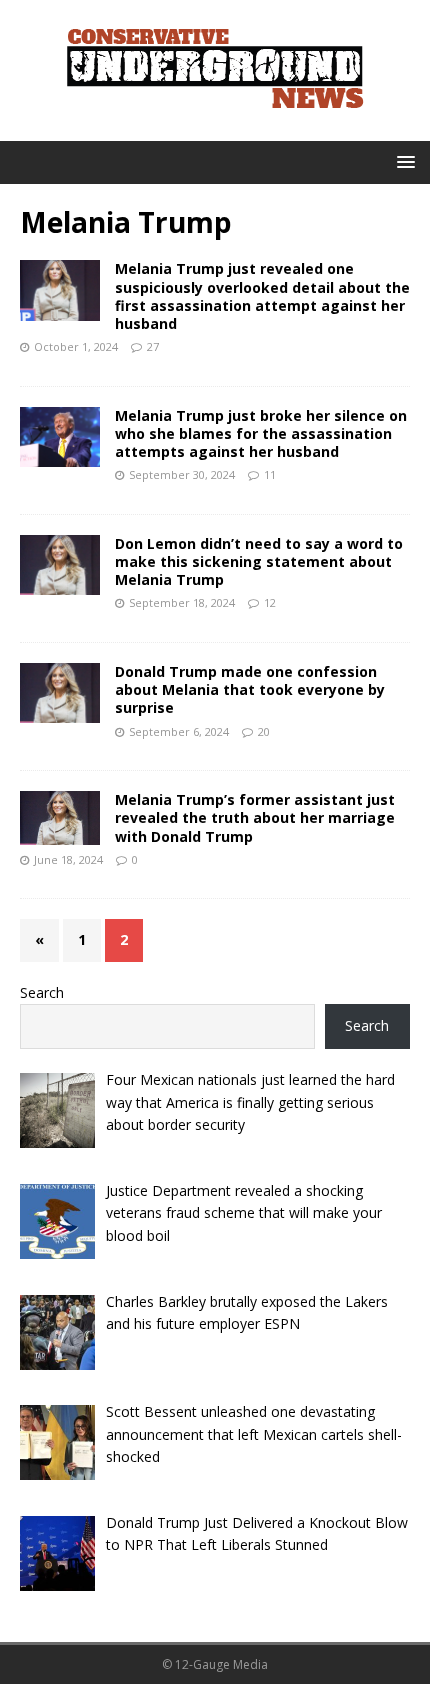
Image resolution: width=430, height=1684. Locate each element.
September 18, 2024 (182, 602)
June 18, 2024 (68, 859)
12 (270, 602)
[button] (402, 161)
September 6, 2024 (179, 731)
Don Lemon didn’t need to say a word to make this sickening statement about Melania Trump (259, 561)
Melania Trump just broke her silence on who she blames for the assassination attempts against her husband (261, 433)
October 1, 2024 (76, 346)
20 (264, 731)
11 (270, 474)
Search (42, 992)
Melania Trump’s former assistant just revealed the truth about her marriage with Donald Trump (255, 817)
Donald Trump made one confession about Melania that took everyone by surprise (250, 689)
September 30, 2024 (182, 474)
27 (153, 346)
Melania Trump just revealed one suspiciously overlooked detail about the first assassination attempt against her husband (262, 296)
